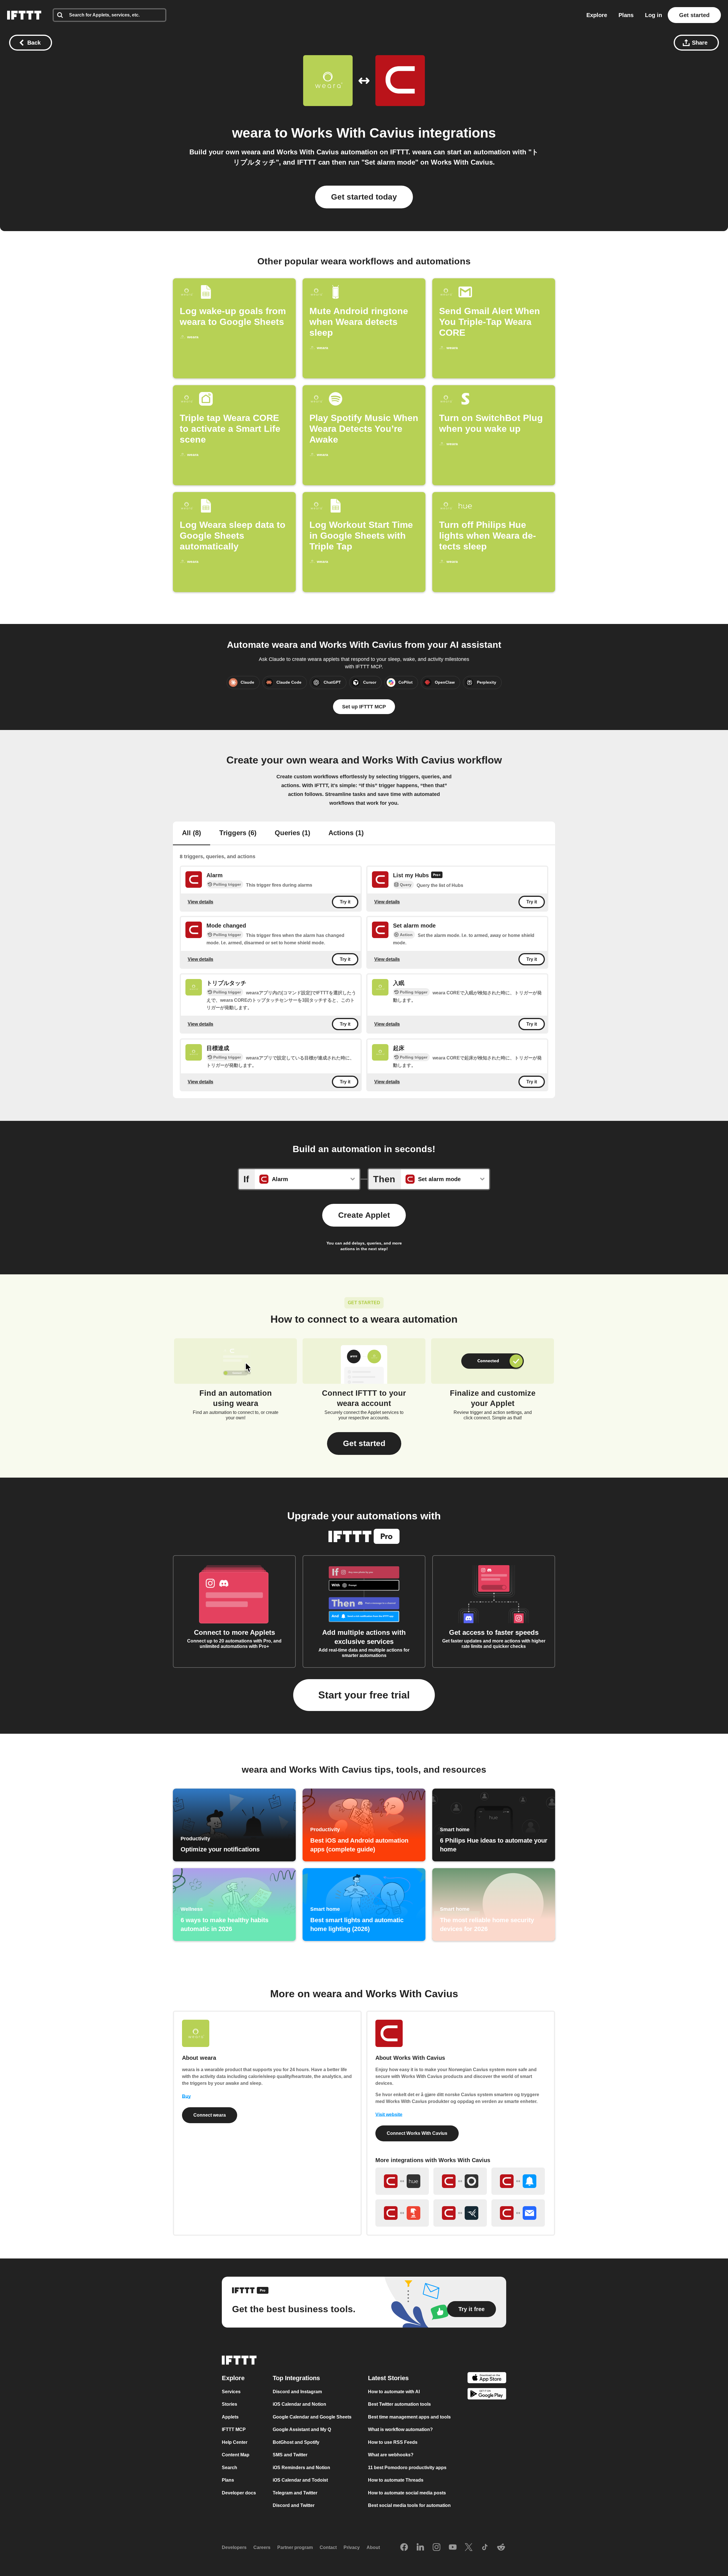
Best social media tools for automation (409, 2505)
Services (231, 2392)
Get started (694, 15)
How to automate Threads (396, 2480)
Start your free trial (364, 1695)
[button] (364, 1443)
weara (252, 133)
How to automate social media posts (407, 2493)
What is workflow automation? (400, 2429)
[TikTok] (485, 2548)
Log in (653, 15)
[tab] (192, 833)
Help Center (235, 2442)
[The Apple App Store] (487, 2379)
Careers (262, 2547)
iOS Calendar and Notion (299, 2404)
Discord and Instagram (297, 2392)
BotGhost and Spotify (296, 2442)
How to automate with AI (394, 2392)
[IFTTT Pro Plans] (437, 876)
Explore (597, 15)
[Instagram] (437, 2548)
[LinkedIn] (420, 2548)
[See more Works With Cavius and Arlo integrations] (460, 2213)
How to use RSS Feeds (393, 2442)
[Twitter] (469, 2548)
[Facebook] (404, 2548)
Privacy (352, 2547)
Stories (229, 2404)
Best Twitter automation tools (399, 2404)
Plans (626, 15)
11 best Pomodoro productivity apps (407, 2468)
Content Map (236, 2455)
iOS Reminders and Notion (301, 2468)
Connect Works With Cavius (417, 2133)
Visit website (389, 2114)
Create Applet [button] (364, 1215)
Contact (328, 2547)
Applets (230, 2417)
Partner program (295, 2547)
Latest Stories (388, 2378)
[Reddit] (501, 2548)
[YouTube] (453, 2548)
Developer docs (239, 2493)
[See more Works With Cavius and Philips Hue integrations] (402, 2181)
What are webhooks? (391, 2455)
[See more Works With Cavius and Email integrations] (518, 2213)
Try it (345, 902)
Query (406, 885)
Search (229, 2468)
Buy (186, 2096)
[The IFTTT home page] (24, 15)
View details (200, 902)
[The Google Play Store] (487, 2395)
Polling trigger (227, 884)
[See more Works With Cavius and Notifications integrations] (518, 2181)
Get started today (364, 197)
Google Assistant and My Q (302, 2429)
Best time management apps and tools (409, 2417)
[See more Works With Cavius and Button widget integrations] (402, 2213)
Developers (234, 2547)
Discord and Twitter (294, 2505)
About (373, 2547)
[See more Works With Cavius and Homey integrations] (460, 2181)
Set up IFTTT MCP (364, 707)
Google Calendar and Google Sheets (312, 2417)
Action (406, 935)
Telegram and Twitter (295, 2493)
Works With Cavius (353, 133)
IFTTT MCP (234, 2429)
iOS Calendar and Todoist (300, 2480)
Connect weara (210, 2115)
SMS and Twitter (290, 2455)
